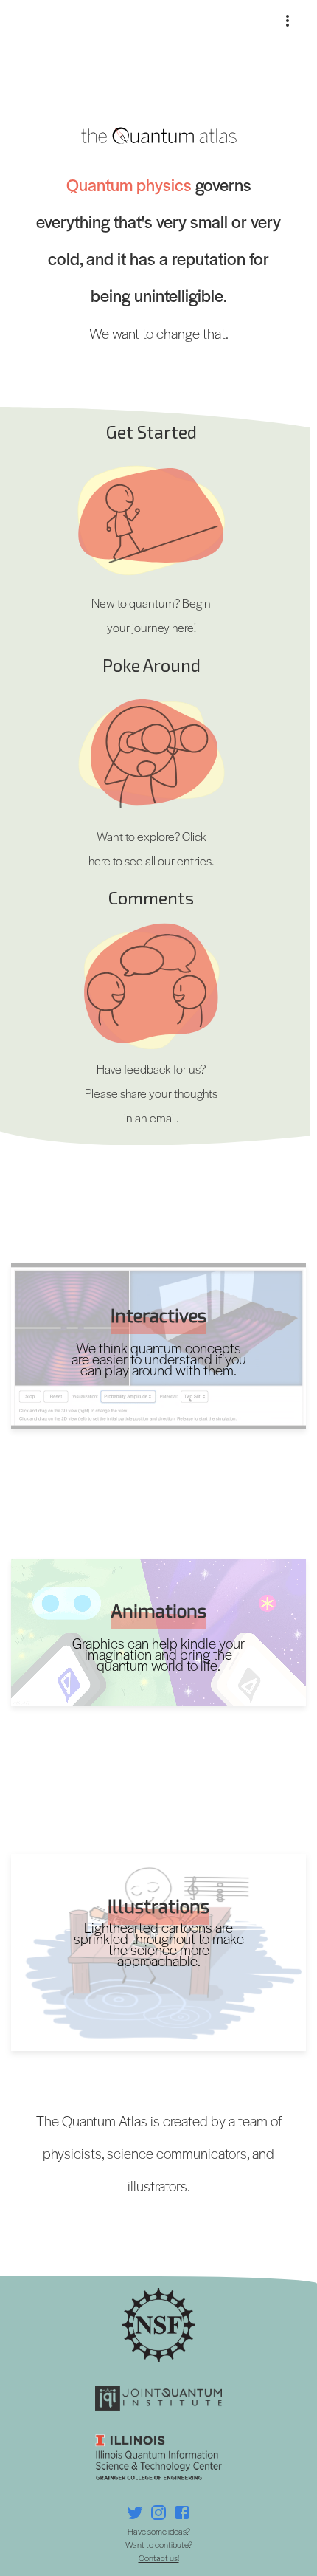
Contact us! (159, 2558)
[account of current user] (288, 21)
